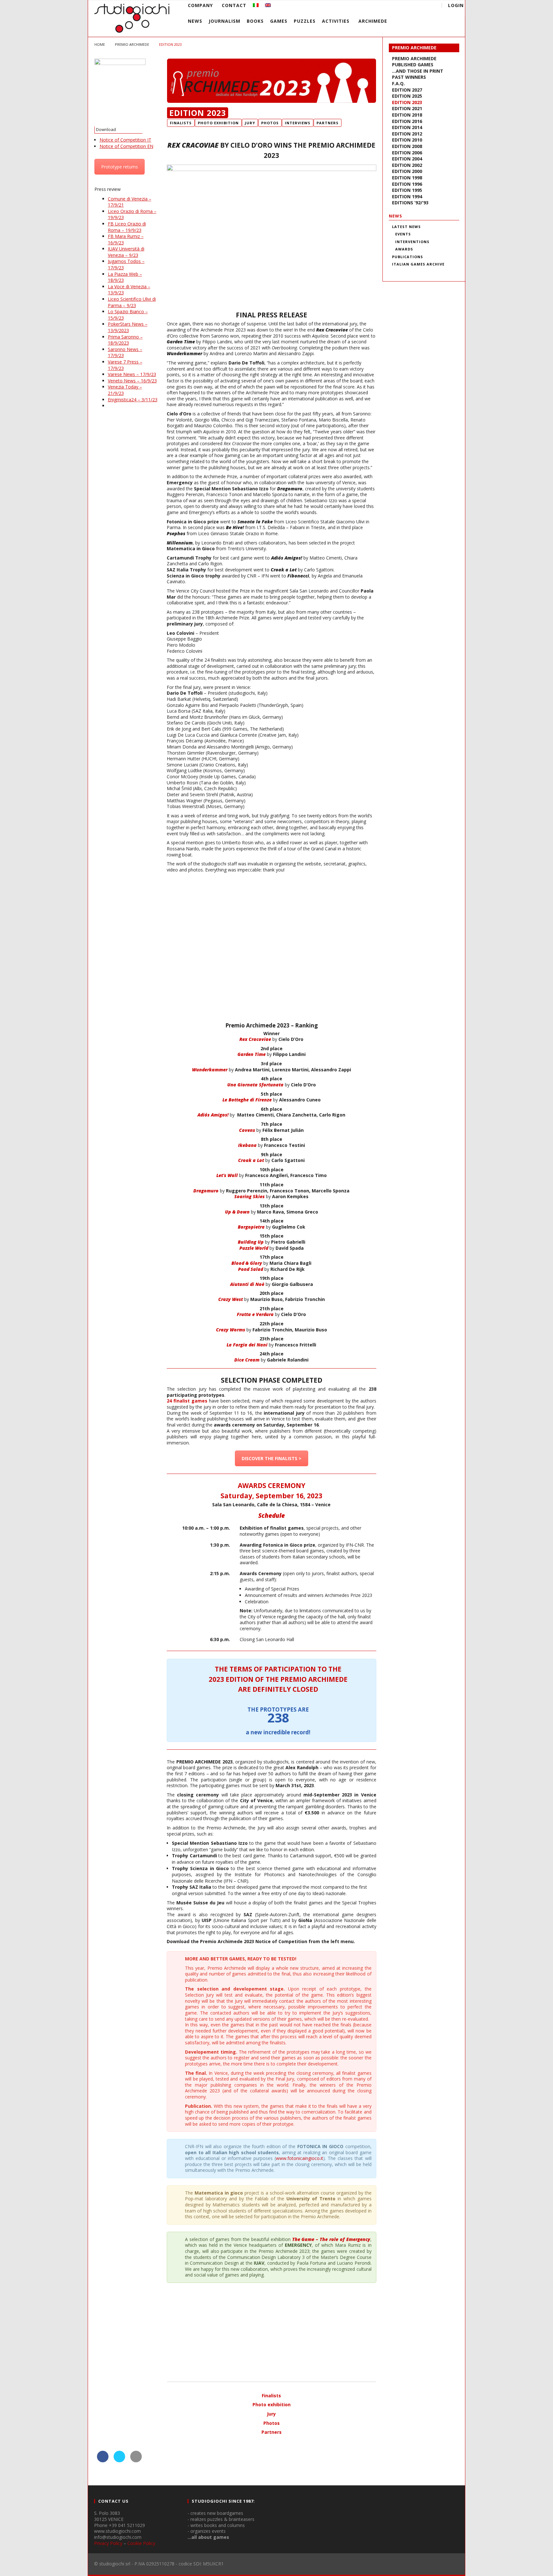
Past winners (409, 77)
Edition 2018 (407, 115)
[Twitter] (405, 6)
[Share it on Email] (136, 2460)
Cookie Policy (141, 2543)
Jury (271, 2414)
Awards (404, 249)
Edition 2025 (407, 96)
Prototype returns (120, 167)
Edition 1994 (407, 196)
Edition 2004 (407, 159)
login (456, 5)
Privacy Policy (108, 2543)
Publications (408, 257)
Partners (272, 2432)
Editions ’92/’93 (410, 203)
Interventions (412, 242)
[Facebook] (381, 6)
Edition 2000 (407, 171)
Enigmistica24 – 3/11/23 (133, 400)
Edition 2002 (407, 165)
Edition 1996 (407, 184)
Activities (336, 21)
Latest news (406, 227)
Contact (234, 5)
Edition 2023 (407, 102)
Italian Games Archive (418, 264)
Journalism (224, 21)
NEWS (396, 216)
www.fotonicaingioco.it (300, 2158)
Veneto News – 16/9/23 (132, 381)
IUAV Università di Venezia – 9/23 (126, 252)
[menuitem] (256, 5)
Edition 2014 (407, 127)
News (195, 21)
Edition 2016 (407, 121)
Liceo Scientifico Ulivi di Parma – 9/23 (132, 302)
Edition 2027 (407, 90)
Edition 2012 (407, 134)
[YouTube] (393, 6)
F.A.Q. (398, 83)
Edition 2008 (407, 146)
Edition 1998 (407, 178)
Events (403, 234)
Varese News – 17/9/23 (132, 374)
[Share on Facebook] (103, 2460)
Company (200, 5)
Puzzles (305, 21)
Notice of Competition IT (125, 140)
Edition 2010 (407, 140)
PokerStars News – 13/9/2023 (128, 327)
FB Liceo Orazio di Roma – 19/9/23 (127, 227)
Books (255, 21)
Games (279, 21)
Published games (413, 65)
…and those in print (418, 71)
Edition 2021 (407, 108)
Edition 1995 (407, 190)
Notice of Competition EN (126, 146)
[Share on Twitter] (119, 2460)
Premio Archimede (414, 48)
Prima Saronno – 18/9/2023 (125, 340)
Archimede (373, 21)
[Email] (417, 6)
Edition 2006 (407, 153)
